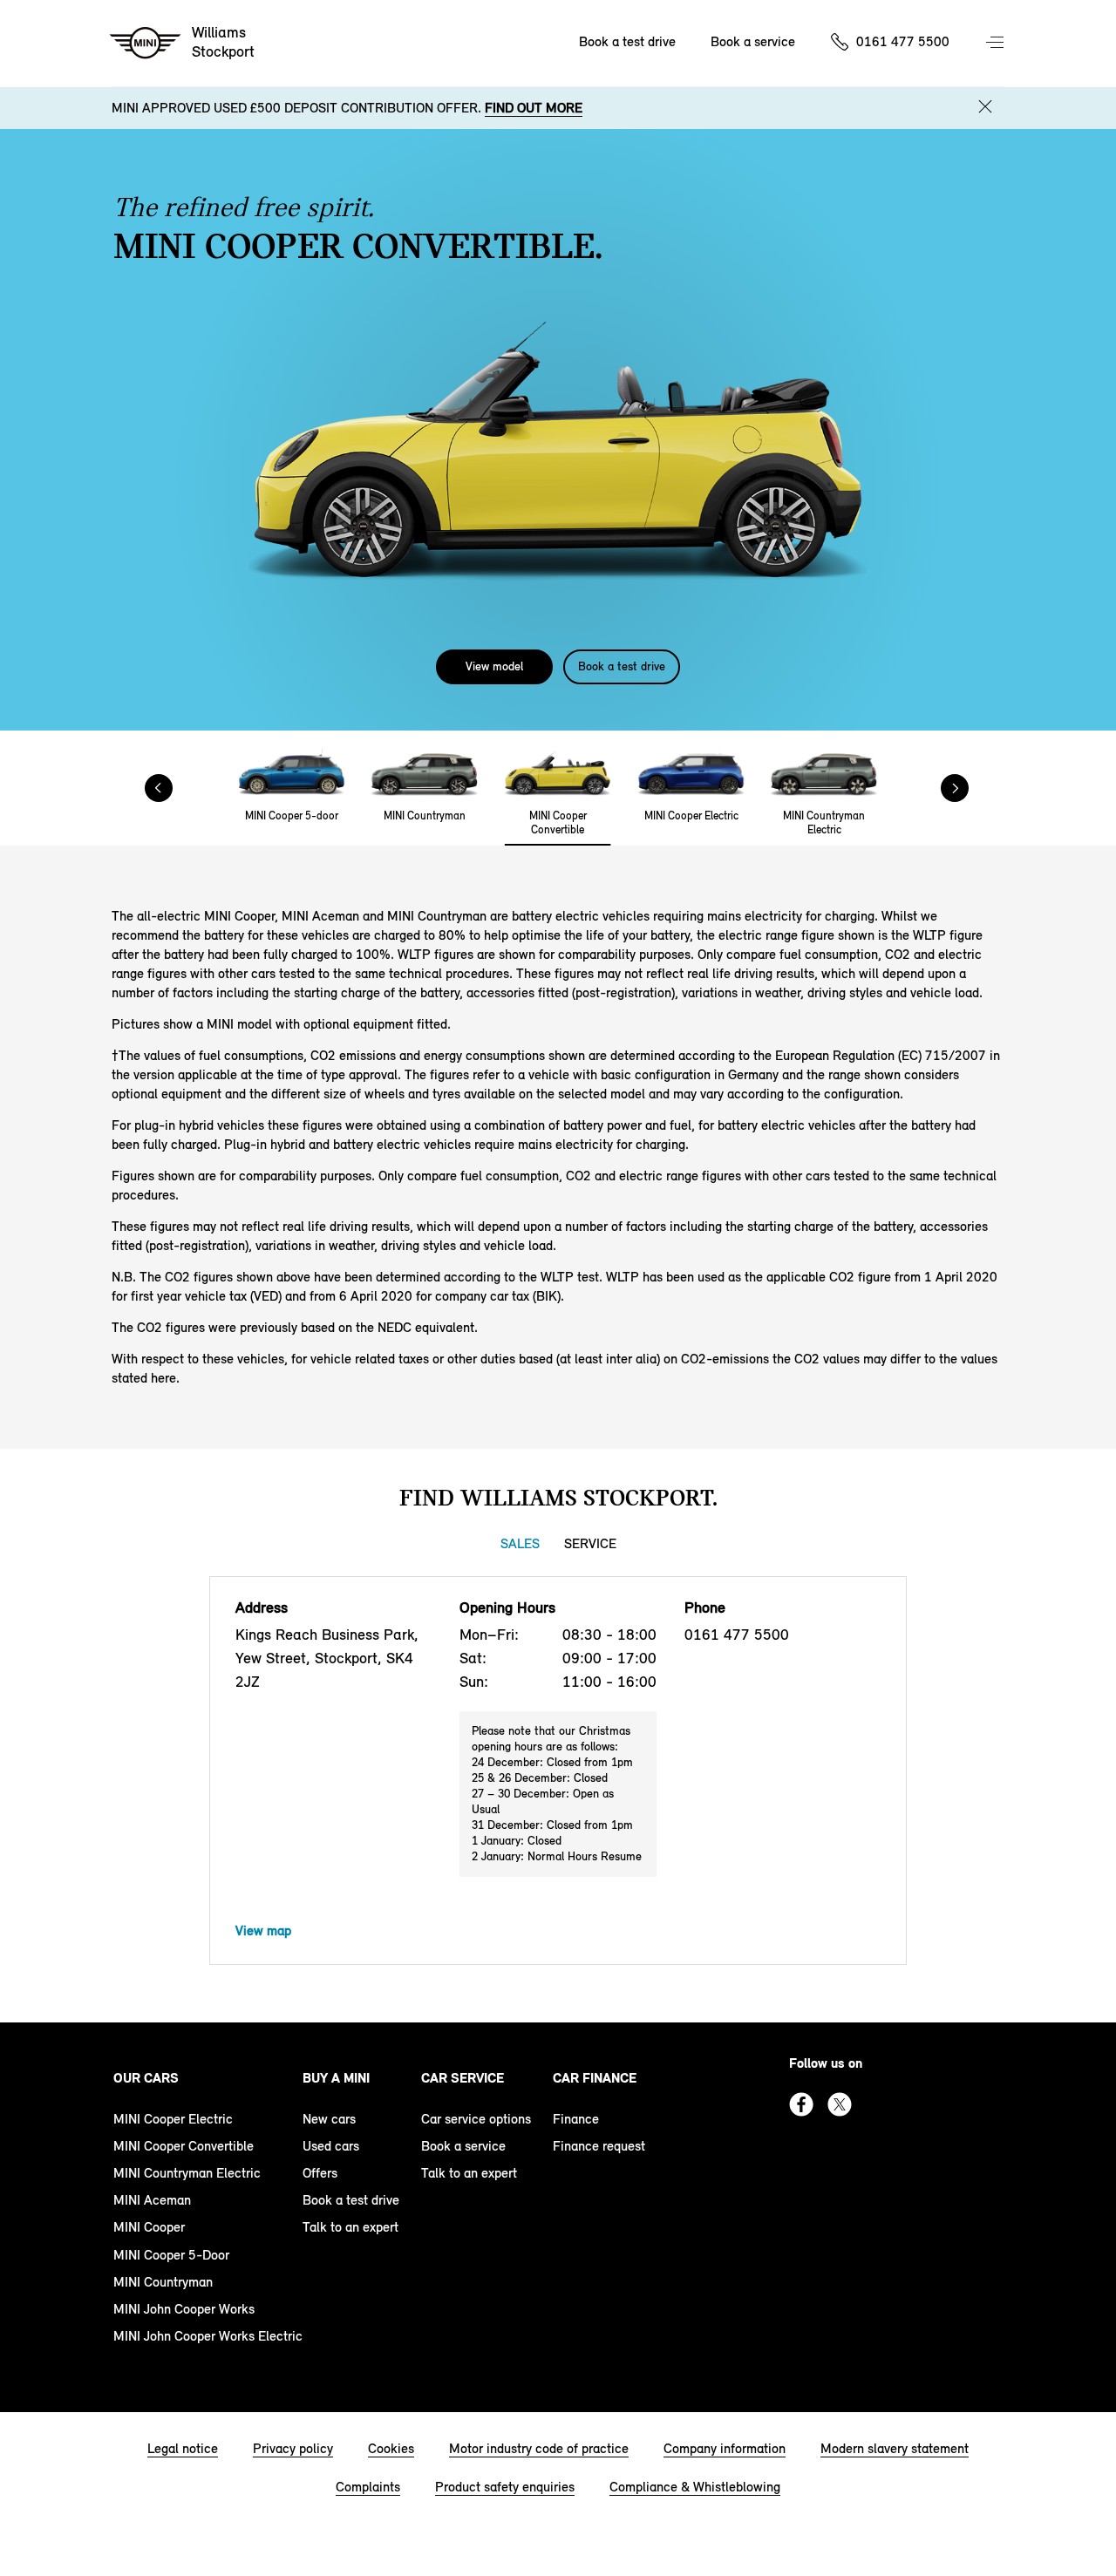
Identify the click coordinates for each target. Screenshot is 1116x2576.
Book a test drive (627, 41)
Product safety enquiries (505, 2487)
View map (263, 1930)
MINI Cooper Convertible (184, 2146)
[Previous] (159, 788)
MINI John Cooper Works (184, 2309)
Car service (463, 2078)
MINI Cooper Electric (173, 2119)
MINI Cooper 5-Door (171, 2255)
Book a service (753, 41)
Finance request (599, 2146)
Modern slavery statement (895, 2448)
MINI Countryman (163, 2282)
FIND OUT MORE (534, 108)
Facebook (801, 2104)
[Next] (968, 788)
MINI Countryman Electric (187, 2173)
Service (590, 1543)
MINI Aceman (152, 2200)
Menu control (997, 44)
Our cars (146, 2078)
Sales (520, 1543)
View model (494, 666)
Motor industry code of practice (539, 2448)
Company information (725, 2448)
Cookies (391, 2448)
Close (985, 106)
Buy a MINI (336, 2078)
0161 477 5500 (903, 41)
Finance (576, 2119)
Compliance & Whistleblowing (695, 2487)
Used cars (331, 2146)
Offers (320, 2173)
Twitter (840, 2104)
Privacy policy (293, 2448)
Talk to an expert (350, 2227)
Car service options (476, 2119)
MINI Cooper (149, 2227)
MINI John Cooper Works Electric (208, 2336)
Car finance (595, 2078)
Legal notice (183, 2448)
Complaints (368, 2487)
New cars (329, 2119)
